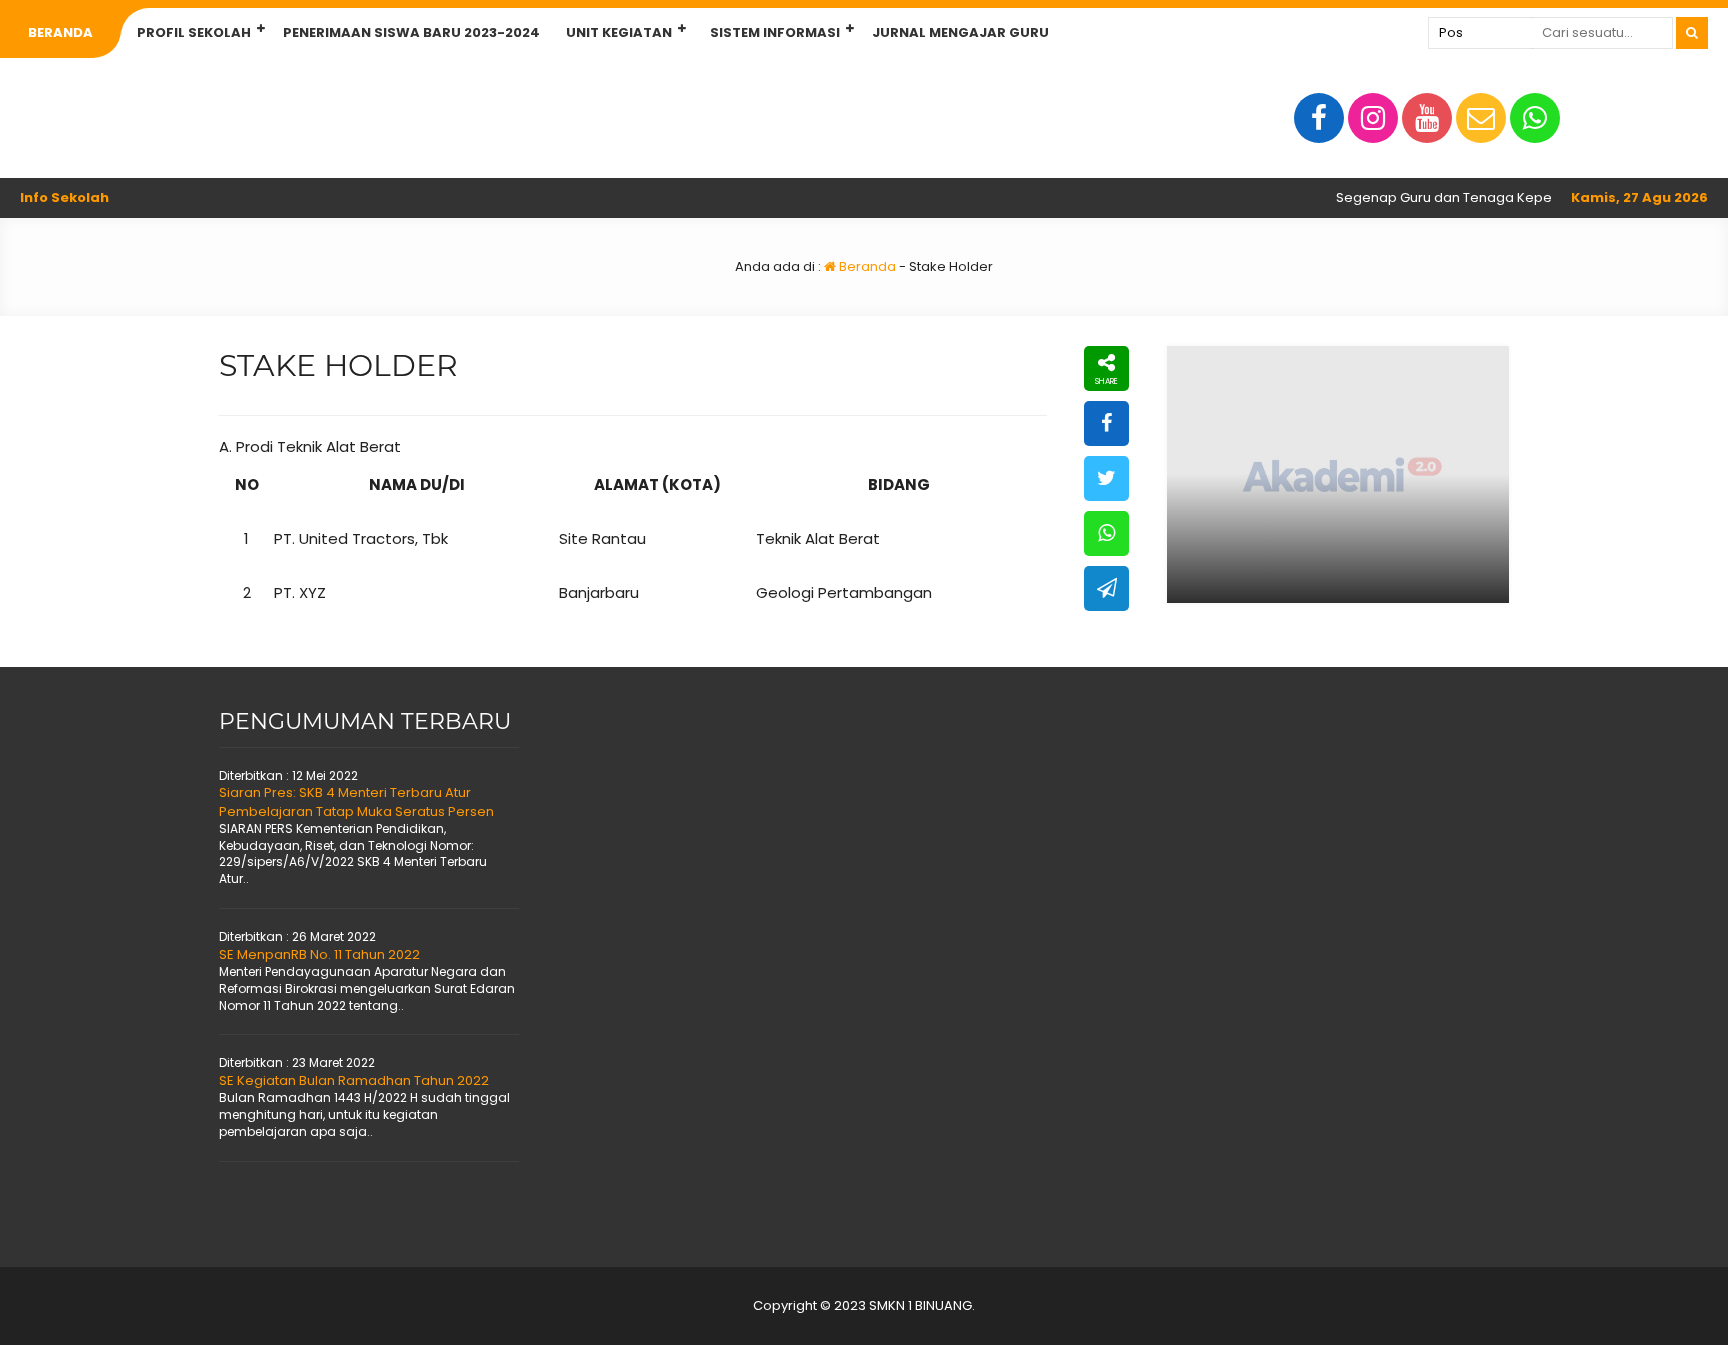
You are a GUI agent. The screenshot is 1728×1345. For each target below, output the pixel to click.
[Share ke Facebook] (1106, 423)
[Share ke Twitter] (1106, 478)
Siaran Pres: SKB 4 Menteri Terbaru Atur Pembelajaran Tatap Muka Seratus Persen (356, 801)
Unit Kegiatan (619, 32)
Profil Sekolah (194, 32)
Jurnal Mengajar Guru (960, 32)
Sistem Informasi (775, 32)
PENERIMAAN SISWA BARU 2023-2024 (411, 32)
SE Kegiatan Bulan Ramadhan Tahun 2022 (354, 1080)
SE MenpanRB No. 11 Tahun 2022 (319, 954)
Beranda (60, 32)
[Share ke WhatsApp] (1106, 533)
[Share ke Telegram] (1106, 588)
